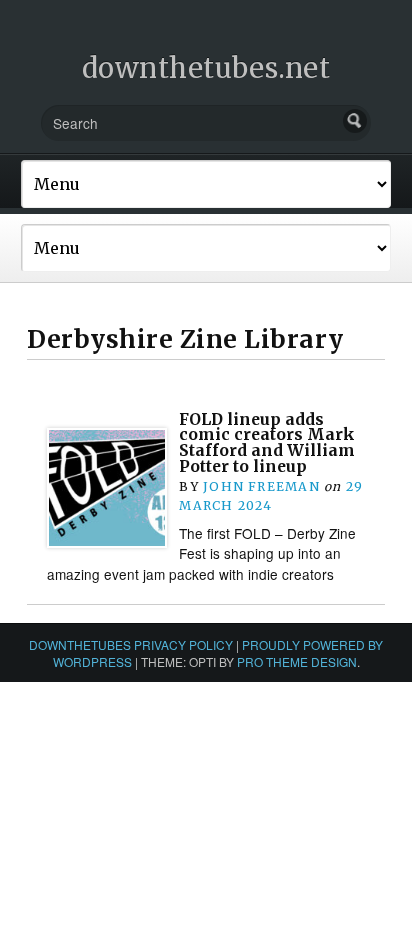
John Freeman (261, 486)
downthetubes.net (206, 68)
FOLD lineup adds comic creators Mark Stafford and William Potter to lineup (267, 443)
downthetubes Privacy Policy (131, 644)
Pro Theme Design (297, 661)
